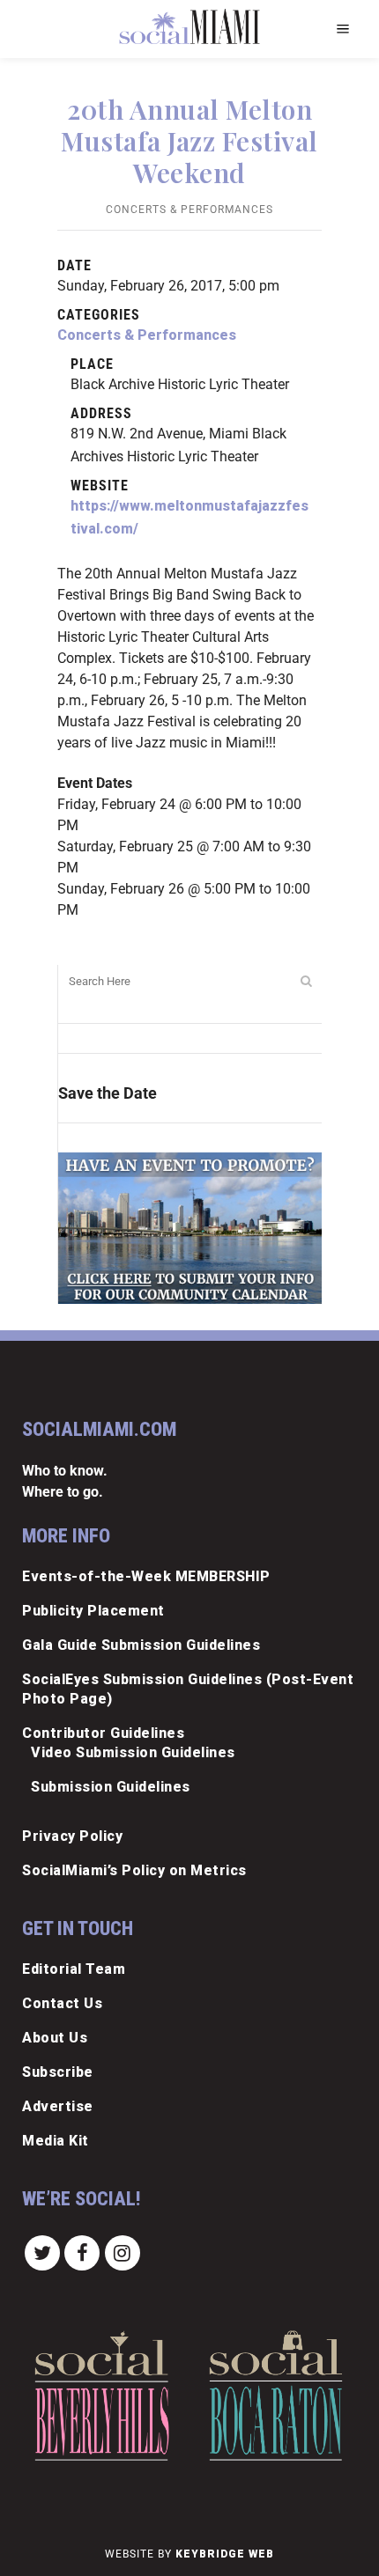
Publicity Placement (93, 1611)
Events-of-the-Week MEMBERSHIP (146, 1576)
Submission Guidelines (111, 1787)
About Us (55, 2038)
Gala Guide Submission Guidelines (141, 1645)
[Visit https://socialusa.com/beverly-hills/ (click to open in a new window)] (101, 2396)
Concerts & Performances (189, 210)
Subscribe (58, 2072)
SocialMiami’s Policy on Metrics (134, 1870)
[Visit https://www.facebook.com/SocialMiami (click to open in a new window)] (83, 2252)
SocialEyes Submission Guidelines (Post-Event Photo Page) (188, 1689)
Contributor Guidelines (103, 1733)
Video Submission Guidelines (133, 1752)
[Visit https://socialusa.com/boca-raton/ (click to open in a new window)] (276, 2396)
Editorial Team (74, 1969)
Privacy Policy (72, 1836)
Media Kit (56, 2141)
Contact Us (62, 2003)
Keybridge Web (225, 2554)
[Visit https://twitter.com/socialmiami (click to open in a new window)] (42, 2252)
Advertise (58, 2106)
